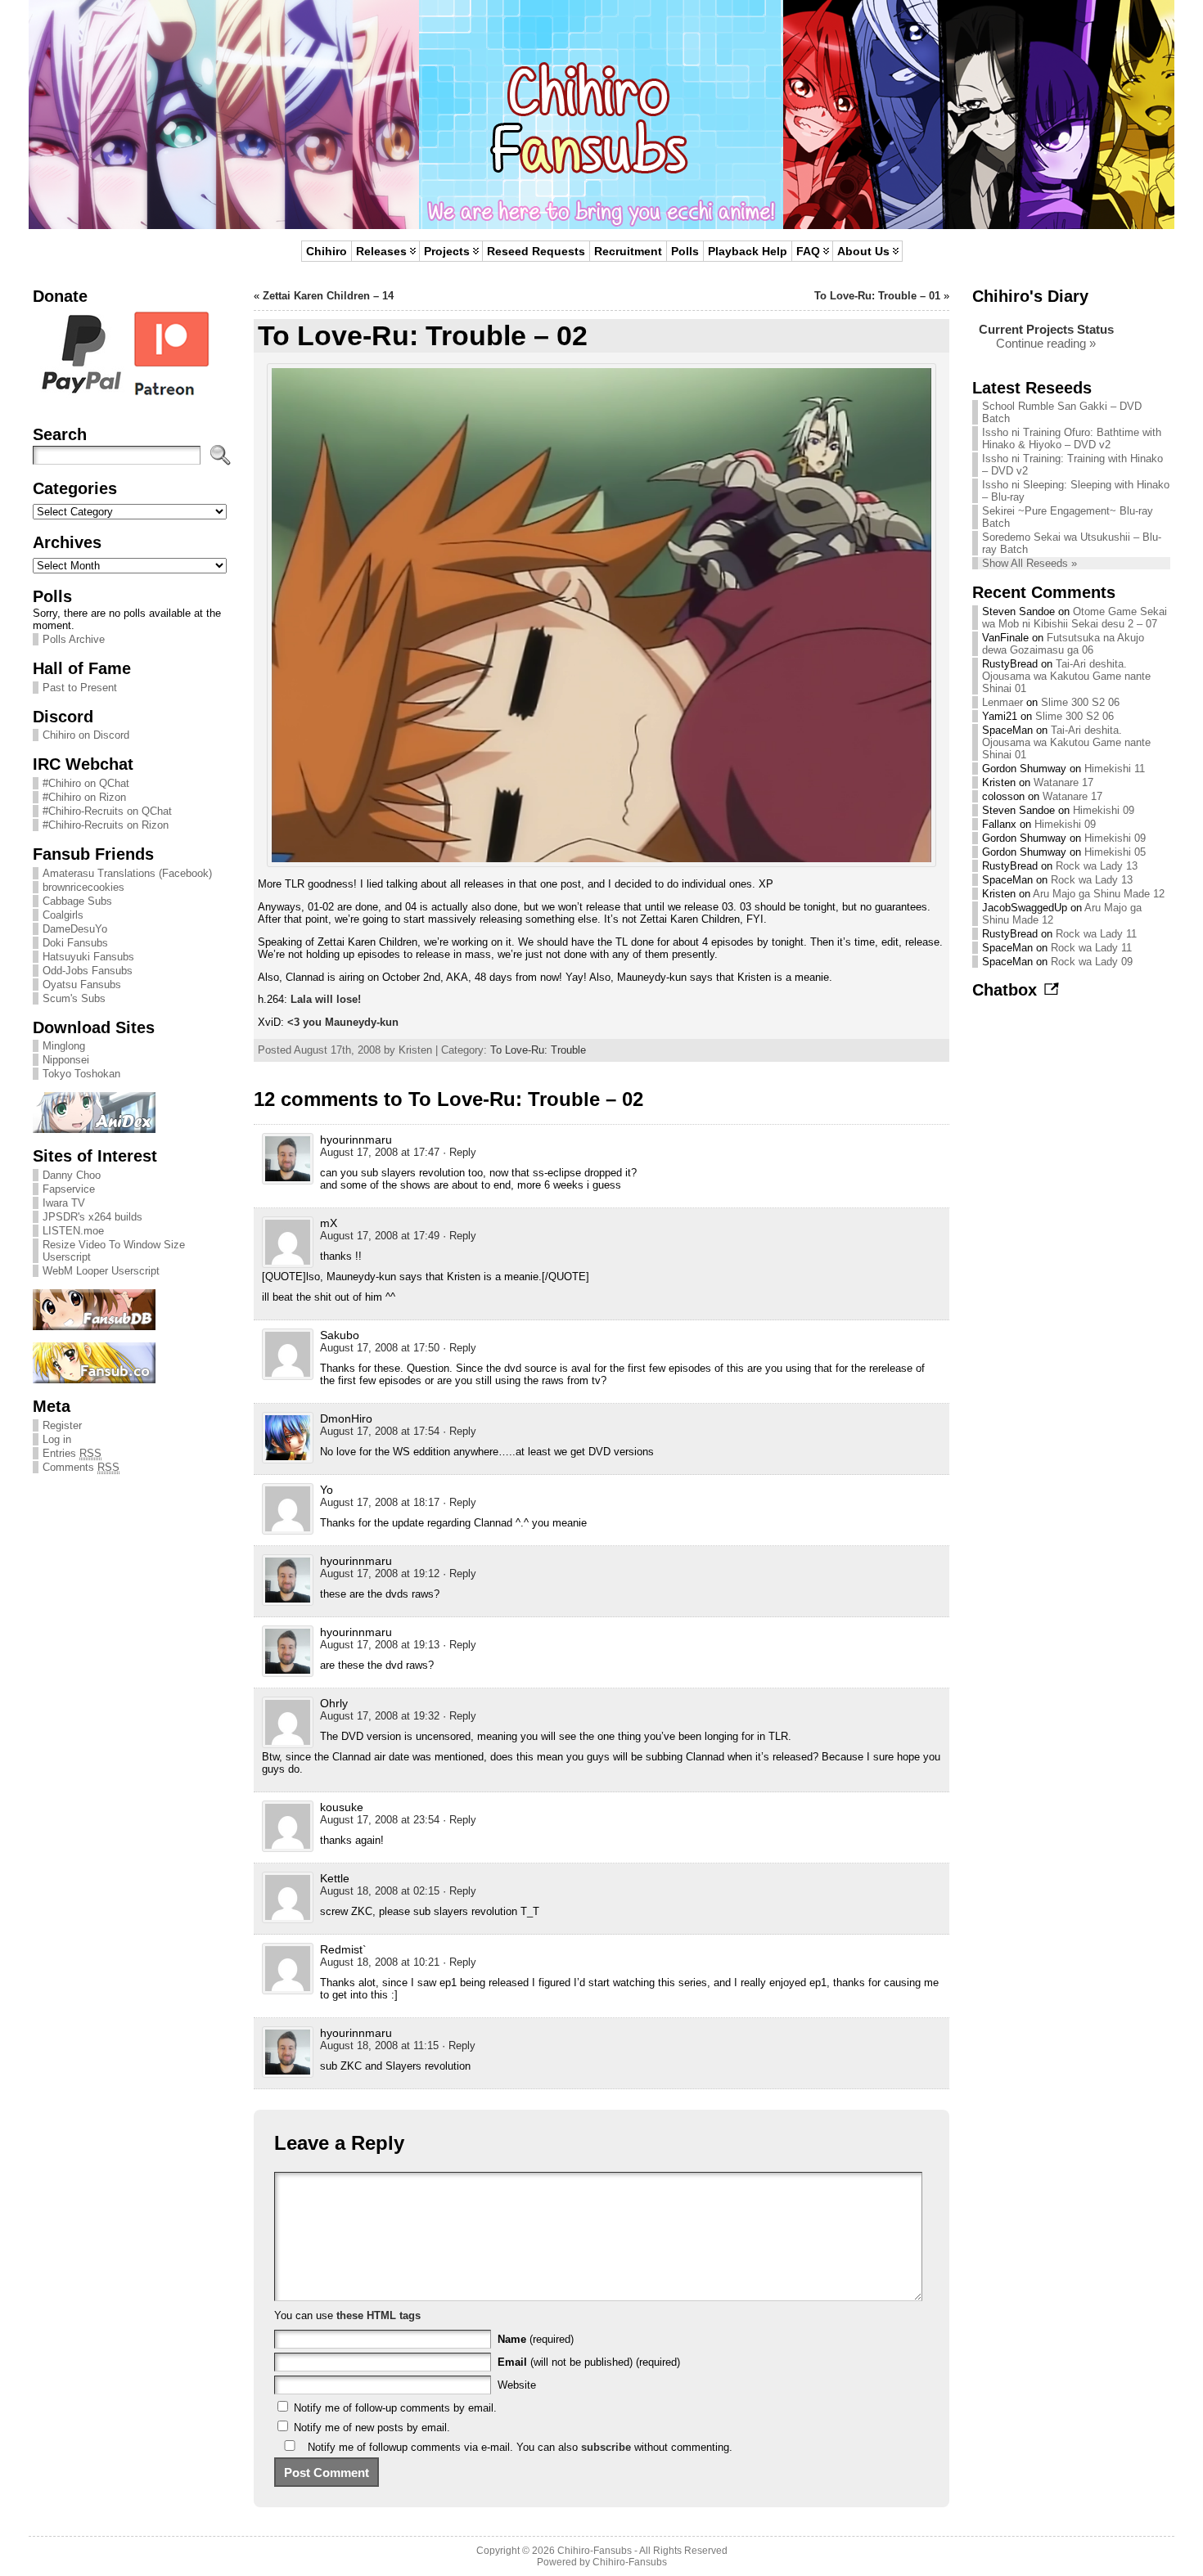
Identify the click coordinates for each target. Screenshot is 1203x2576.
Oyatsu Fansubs (82, 985)
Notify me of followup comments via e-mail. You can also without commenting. (518, 2447)
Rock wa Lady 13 (1097, 866)
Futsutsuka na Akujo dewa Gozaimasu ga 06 (1063, 644)
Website (517, 2385)
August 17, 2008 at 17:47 (380, 1152)
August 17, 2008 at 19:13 (380, 1645)
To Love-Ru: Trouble (538, 1050)
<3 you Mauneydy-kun (343, 1022)
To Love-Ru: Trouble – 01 (877, 296)
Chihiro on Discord (86, 735)
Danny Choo (72, 1175)
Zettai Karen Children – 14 (328, 296)
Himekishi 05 (1115, 852)
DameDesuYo (75, 929)
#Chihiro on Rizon (84, 797)
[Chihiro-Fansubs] (601, 115)
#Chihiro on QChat (86, 783)
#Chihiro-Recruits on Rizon (106, 825)
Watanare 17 (1063, 782)
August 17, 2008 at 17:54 (380, 1431)
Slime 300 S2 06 (1080, 702)
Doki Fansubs (75, 943)
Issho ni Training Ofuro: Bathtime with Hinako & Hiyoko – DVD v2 (1072, 438)
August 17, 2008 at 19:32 (380, 1716)
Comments (81, 1467)
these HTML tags (378, 2315)
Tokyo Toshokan (81, 1074)
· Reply (460, 1152)
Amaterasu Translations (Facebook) (127, 873)
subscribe (606, 2447)
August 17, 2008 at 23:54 (380, 1820)
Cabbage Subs (77, 901)
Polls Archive (74, 639)
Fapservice (69, 1189)
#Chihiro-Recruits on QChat (107, 811)
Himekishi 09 (1104, 810)
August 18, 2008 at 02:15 (380, 1891)
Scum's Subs (74, 998)
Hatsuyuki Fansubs (88, 957)
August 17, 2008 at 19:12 (380, 1573)
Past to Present (80, 688)
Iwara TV (64, 1203)
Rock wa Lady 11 (1096, 934)
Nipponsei (66, 1060)
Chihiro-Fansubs (595, 2551)
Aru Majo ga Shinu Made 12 (1099, 894)
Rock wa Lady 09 (1092, 962)
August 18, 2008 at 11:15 (379, 2046)
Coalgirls (63, 915)
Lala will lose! (326, 999)
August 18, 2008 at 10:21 (380, 1962)
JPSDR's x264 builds (92, 1217)
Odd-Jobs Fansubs (88, 971)
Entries (72, 1453)
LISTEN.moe (73, 1231)
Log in (57, 1439)
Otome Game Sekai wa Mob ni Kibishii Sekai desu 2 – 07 (1075, 618)
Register (62, 1425)
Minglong (64, 1046)
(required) (536, 2339)
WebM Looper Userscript (101, 1271)
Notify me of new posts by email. (372, 2428)
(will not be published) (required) (589, 2362)
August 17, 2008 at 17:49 (380, 1236)
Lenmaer (1002, 702)
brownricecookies (83, 887)
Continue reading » (1046, 343)
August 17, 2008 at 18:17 (380, 1502)
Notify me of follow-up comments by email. (395, 2408)
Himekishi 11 (1115, 769)
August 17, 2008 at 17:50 (380, 1348)
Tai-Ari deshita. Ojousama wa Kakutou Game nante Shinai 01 (1066, 676)
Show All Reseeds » (1030, 563)
